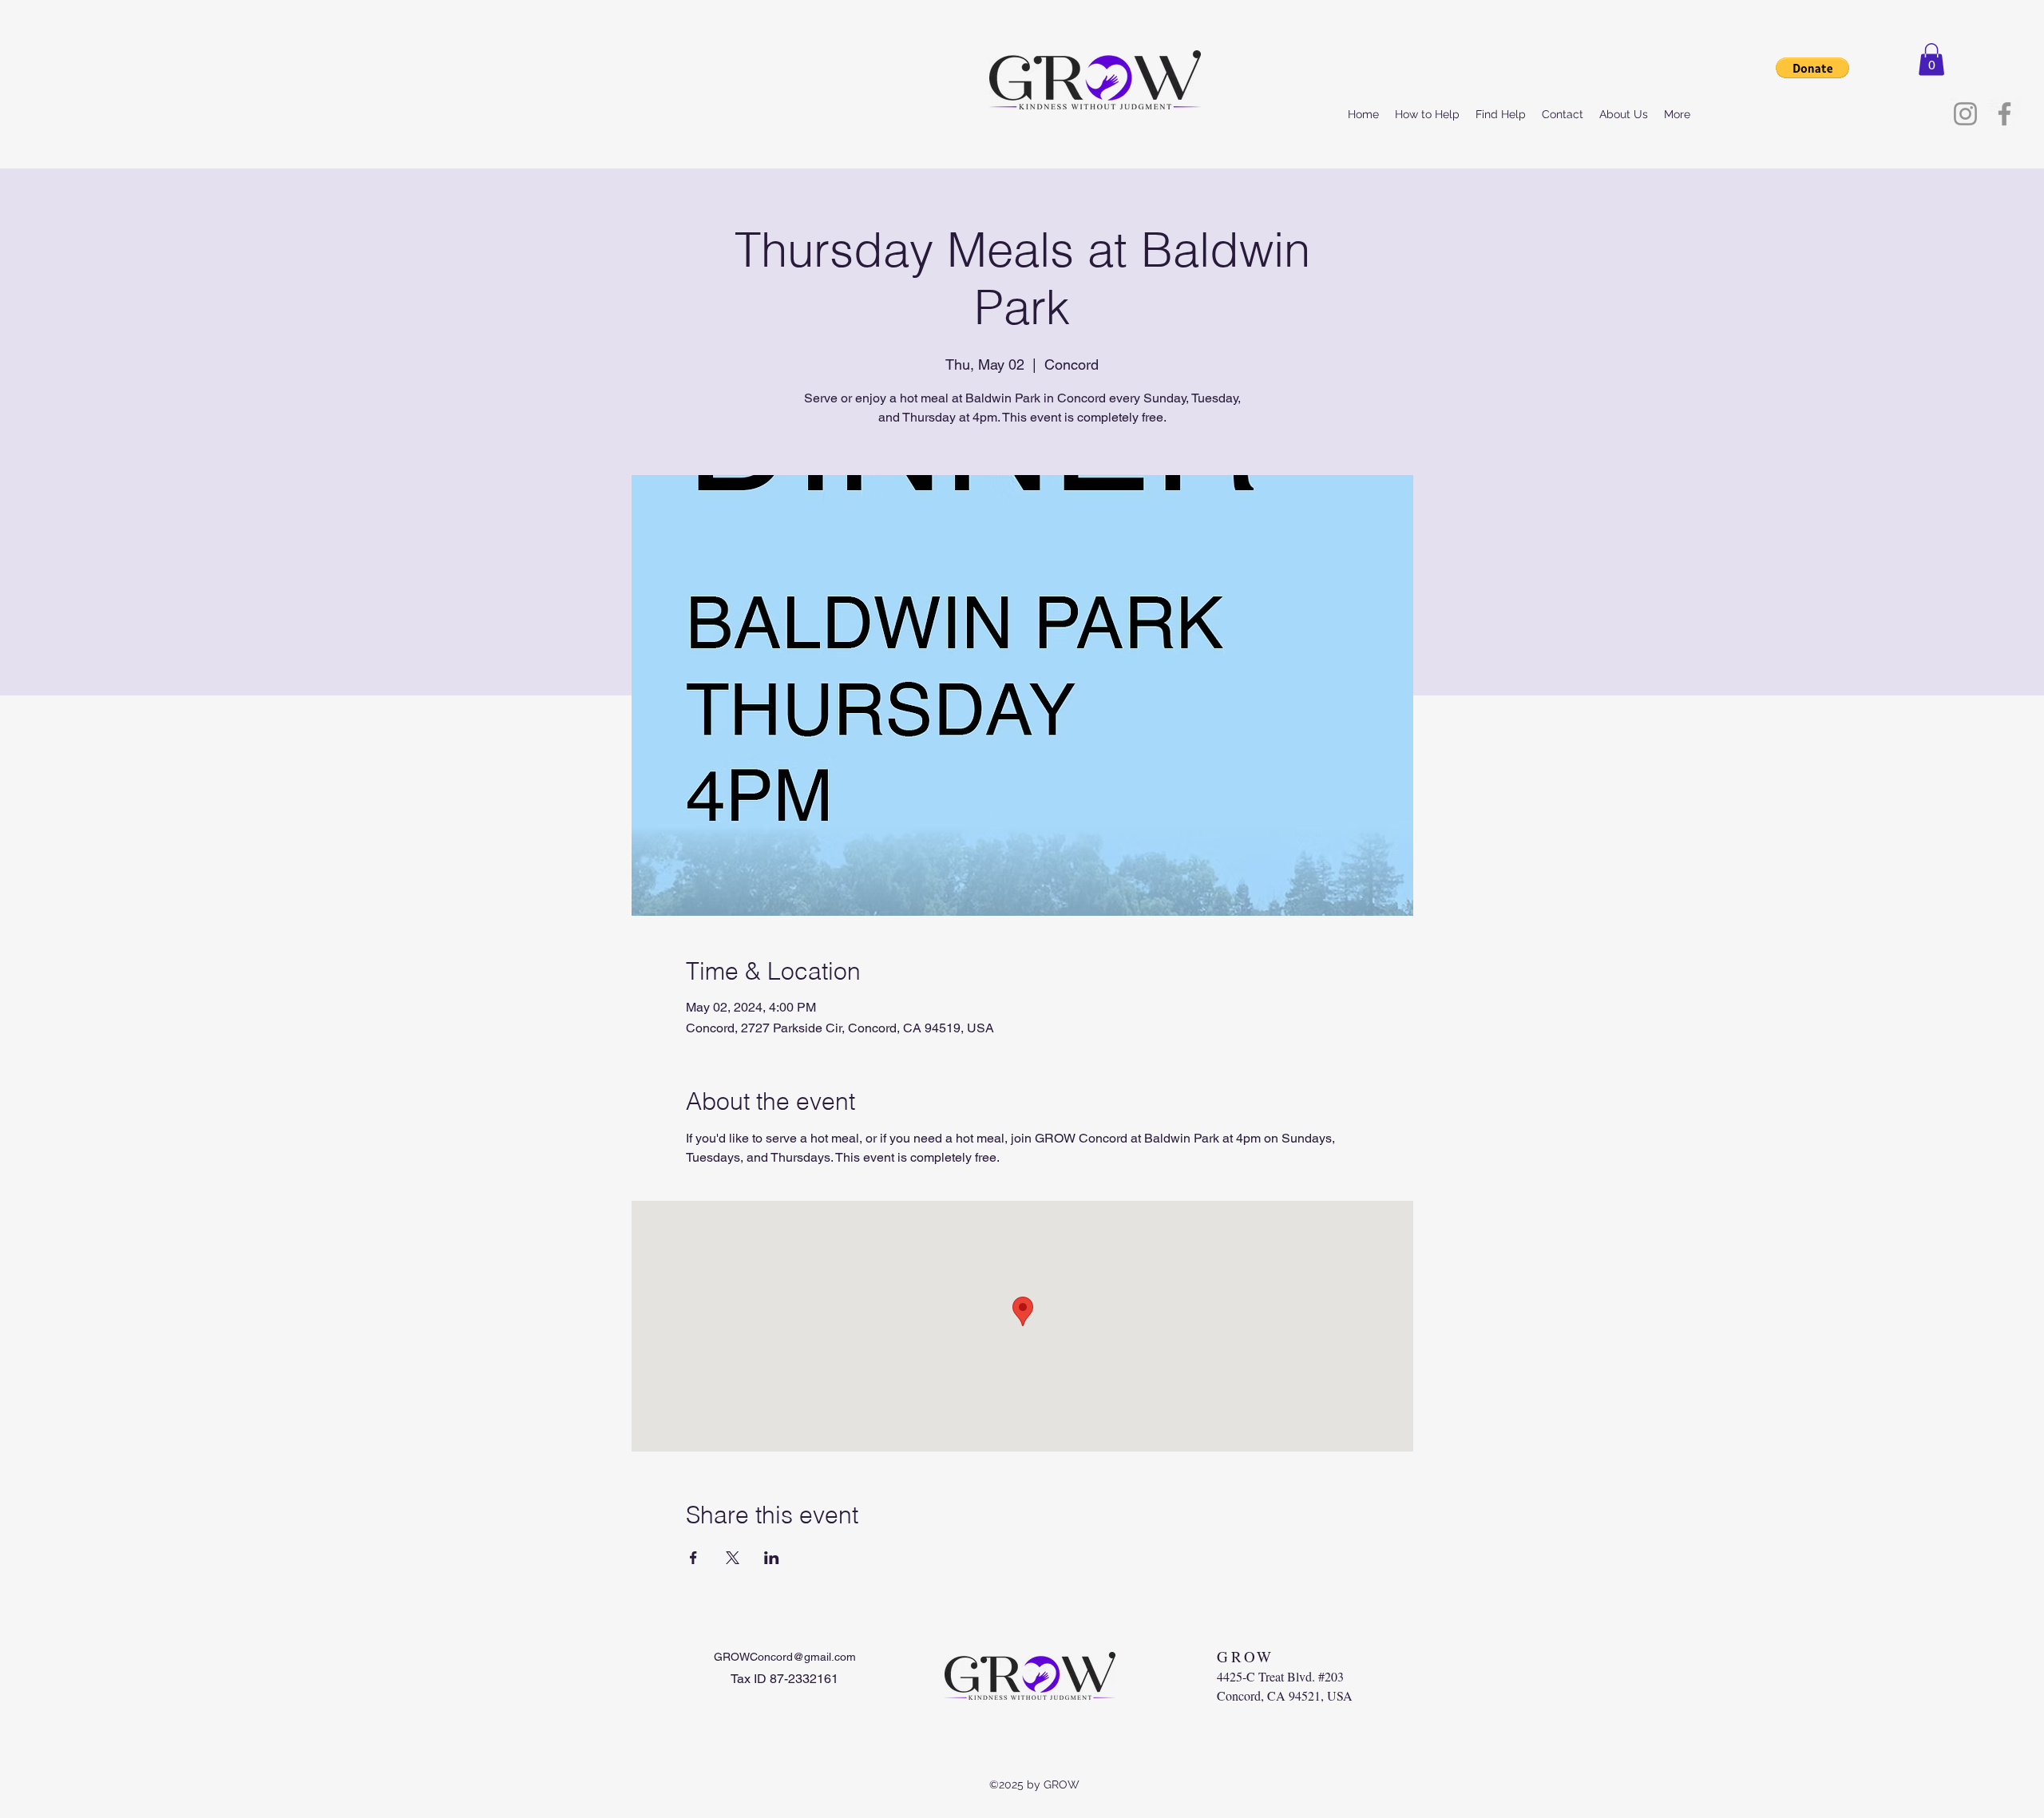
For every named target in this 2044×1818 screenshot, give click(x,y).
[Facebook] (2004, 114)
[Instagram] (1965, 114)
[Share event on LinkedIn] (772, 1558)
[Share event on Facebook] (693, 1558)
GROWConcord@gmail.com (785, 1657)
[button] (1931, 59)
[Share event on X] (733, 1558)
